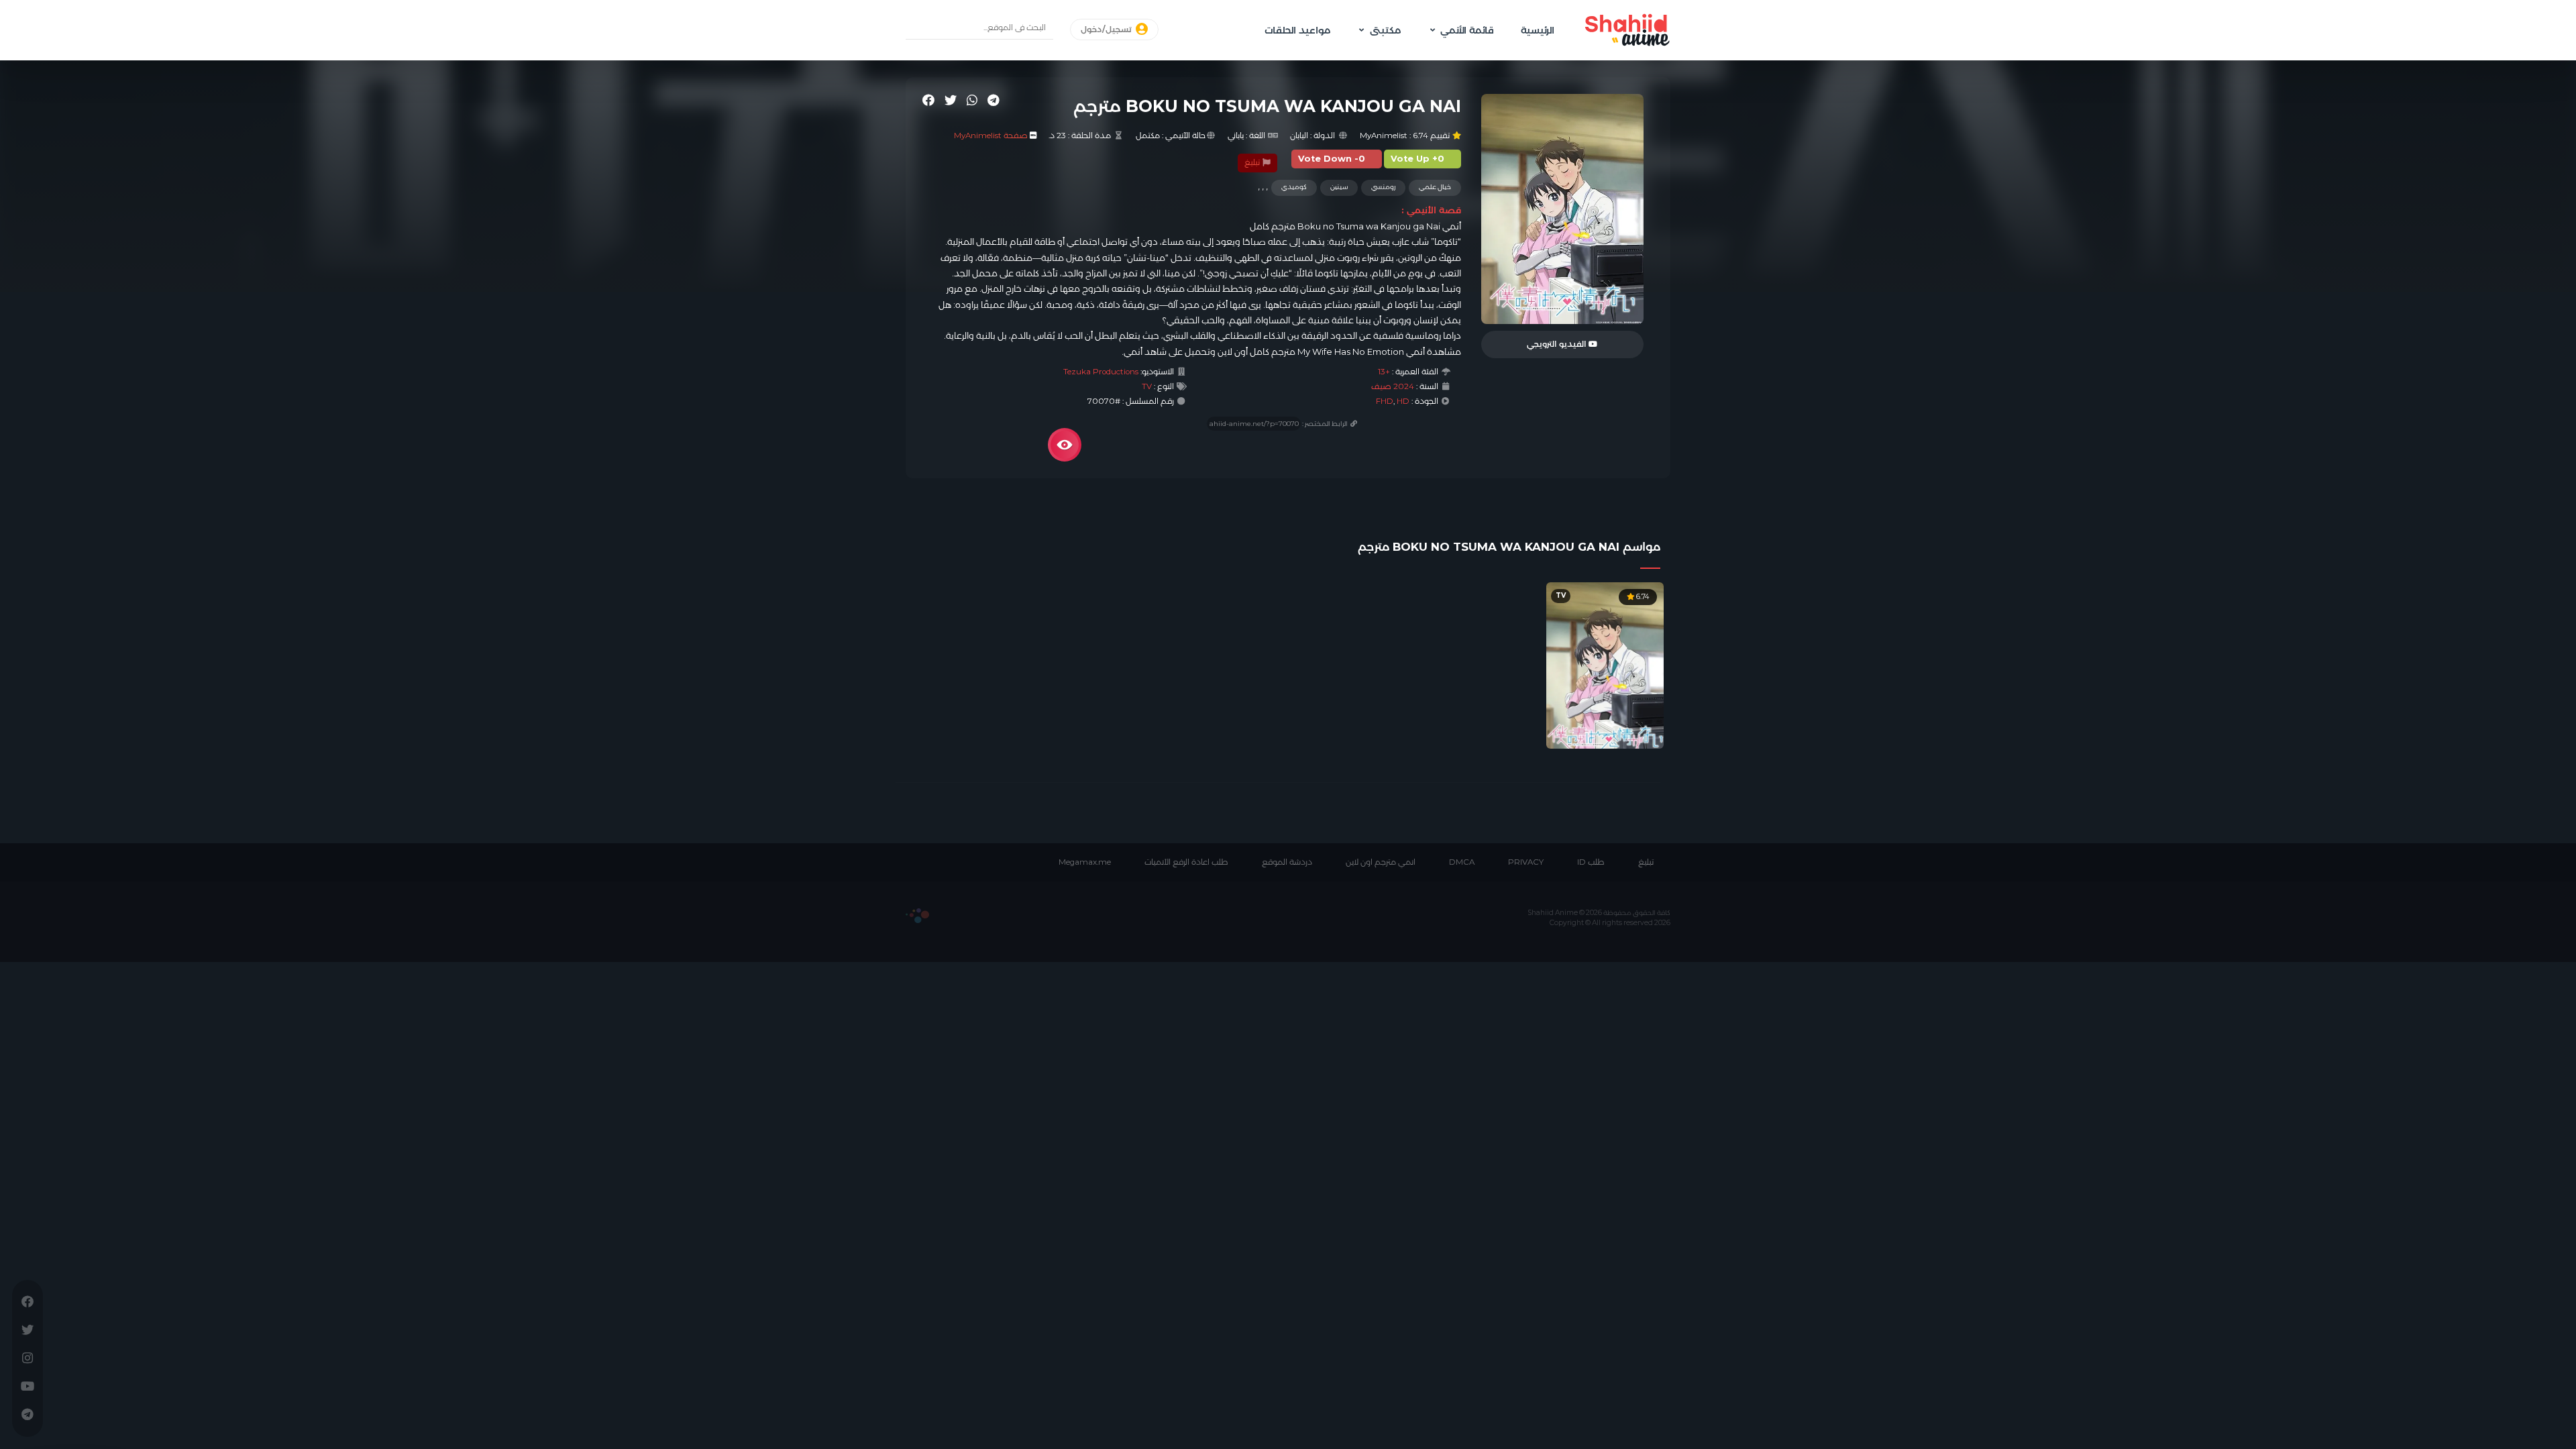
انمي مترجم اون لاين (1381, 862)
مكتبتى (1385, 30)
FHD (1385, 401)
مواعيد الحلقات (1297, 30)
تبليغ (1253, 162)
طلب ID (1591, 862)
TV (1147, 386)
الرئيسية (1538, 30)
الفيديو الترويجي (1558, 344)
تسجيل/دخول (1107, 30)
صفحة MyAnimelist (991, 136)
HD (1403, 401)
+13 (1384, 372)
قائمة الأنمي (1467, 30)
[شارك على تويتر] (951, 100)
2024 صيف (1393, 386)
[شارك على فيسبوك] (928, 100)
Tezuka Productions (1101, 372)
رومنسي (1383, 187)
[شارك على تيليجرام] (994, 100)
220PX (917, 916)
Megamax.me (1085, 862)
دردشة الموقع (1287, 862)
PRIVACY (1526, 862)
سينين (1339, 187)
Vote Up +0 (1417, 159)
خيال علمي (1435, 187)
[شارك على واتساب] (972, 100)
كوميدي (1294, 187)
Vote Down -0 (1332, 159)
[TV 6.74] (1605, 665)
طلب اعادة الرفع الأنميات (1186, 862)
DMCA (1462, 862)
